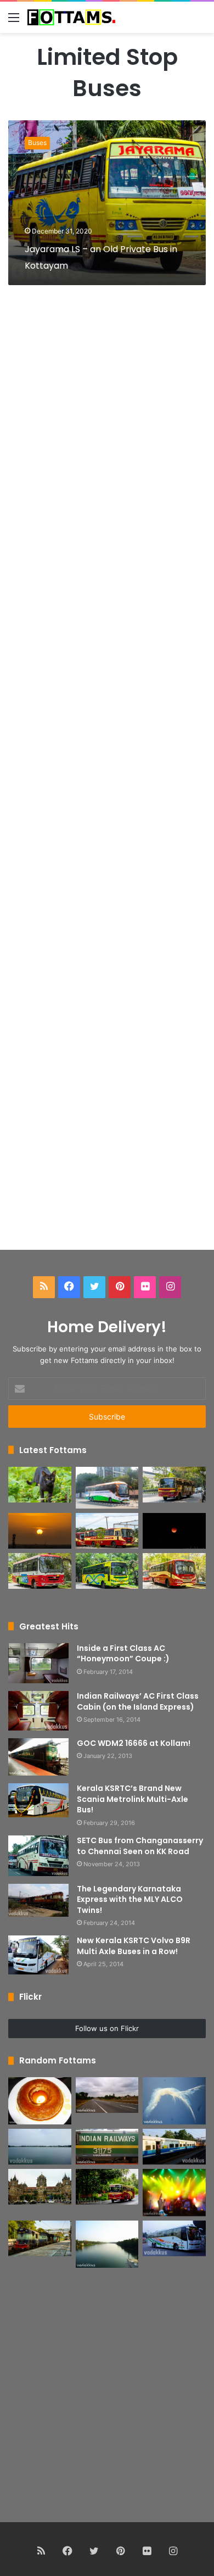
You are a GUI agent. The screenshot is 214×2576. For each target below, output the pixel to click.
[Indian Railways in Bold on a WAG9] (107, 2147)
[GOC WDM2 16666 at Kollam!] (38, 1757)
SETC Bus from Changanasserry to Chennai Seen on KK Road (140, 1846)
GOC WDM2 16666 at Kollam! (134, 1743)
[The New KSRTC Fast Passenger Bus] (174, 1571)
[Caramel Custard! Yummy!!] (40, 2101)
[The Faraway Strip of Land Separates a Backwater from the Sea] (40, 2147)
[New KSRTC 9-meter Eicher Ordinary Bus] (40, 1571)
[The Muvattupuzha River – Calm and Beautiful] (107, 2244)
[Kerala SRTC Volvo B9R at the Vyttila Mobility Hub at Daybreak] (174, 2238)
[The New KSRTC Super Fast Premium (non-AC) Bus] (107, 1531)
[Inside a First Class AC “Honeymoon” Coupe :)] (38, 1663)
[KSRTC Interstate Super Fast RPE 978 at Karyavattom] (174, 1485)
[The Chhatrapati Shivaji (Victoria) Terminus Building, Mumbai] (40, 2187)
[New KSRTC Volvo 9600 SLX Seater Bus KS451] (107, 1488)
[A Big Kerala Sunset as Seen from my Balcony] (40, 1531)
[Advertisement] (107, 781)
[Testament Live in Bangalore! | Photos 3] (174, 2193)
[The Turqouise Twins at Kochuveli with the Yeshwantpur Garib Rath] (40, 2238)
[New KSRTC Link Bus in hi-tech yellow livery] (107, 1571)
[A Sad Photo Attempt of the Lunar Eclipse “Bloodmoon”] (174, 1531)
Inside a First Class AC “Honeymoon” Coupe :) (123, 1654)
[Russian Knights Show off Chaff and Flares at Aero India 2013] (174, 2101)
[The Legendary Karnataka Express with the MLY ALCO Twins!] (38, 1900)
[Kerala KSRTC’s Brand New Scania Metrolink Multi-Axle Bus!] (38, 1800)
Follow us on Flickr (107, 2028)
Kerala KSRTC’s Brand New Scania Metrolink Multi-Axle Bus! (133, 1799)
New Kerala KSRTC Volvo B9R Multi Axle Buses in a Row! (134, 1946)
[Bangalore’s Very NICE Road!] (107, 2095)
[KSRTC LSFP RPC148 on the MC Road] (107, 2187)
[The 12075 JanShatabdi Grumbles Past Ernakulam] (174, 2147)
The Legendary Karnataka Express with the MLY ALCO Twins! (130, 1899)
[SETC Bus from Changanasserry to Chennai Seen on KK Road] (38, 1856)
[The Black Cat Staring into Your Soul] (40, 1485)
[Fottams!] (71, 17)
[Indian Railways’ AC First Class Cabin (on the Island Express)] (38, 1711)
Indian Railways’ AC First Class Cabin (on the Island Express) (138, 1701)
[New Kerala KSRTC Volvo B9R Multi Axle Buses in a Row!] (38, 1955)
